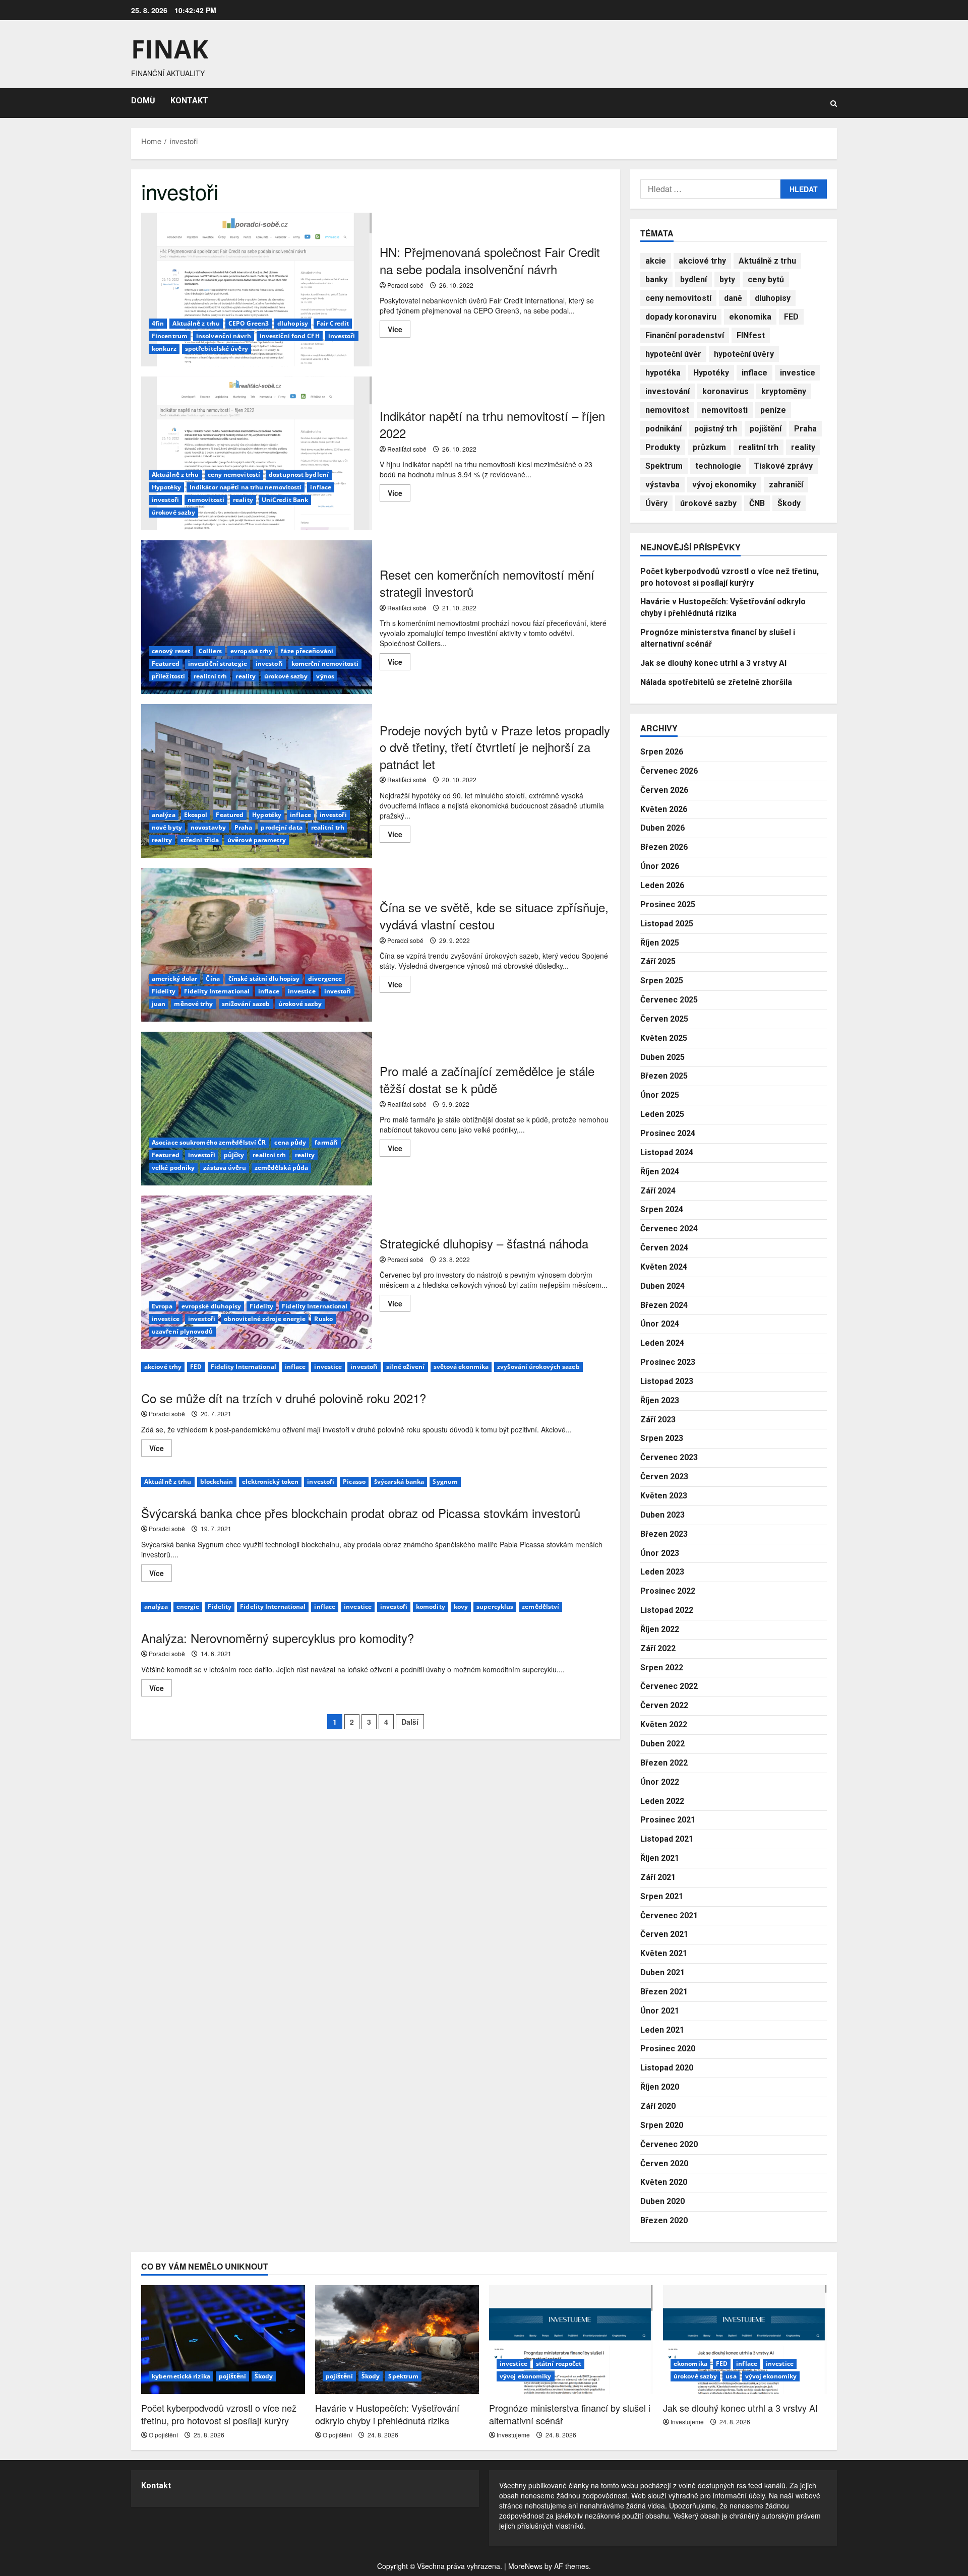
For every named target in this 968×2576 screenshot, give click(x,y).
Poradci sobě (405, 285)
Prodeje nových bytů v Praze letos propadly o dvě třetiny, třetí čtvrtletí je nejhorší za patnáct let (257, 781)
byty (727, 279)
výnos (325, 676)
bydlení (693, 279)
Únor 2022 (660, 1782)
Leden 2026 (662, 885)
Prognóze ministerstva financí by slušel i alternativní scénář (570, 2414)
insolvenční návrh (224, 336)
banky (656, 279)
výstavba (662, 485)
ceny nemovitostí (234, 475)
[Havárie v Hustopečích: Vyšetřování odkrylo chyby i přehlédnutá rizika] (397, 2340)
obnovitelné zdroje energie (265, 1319)
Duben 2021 (662, 1972)
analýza (164, 815)
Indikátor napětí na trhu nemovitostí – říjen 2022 (257, 453)
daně (733, 298)
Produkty (663, 447)
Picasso (354, 1482)
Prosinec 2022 (668, 1591)
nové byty (167, 827)
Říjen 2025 (660, 943)
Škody (789, 503)
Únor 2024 (660, 1324)
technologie (718, 466)
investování (668, 391)
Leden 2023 (662, 1572)
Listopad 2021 (667, 1839)
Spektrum (664, 466)
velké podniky (173, 1168)
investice (302, 991)
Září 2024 (658, 1191)
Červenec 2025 (669, 1000)
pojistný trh (716, 429)
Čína (213, 979)
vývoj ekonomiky (724, 485)
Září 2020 (658, 2106)
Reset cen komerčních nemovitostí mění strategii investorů (257, 617)
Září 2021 (658, 1877)
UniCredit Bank (285, 500)
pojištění (766, 429)
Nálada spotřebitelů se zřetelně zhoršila (716, 682)
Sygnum (445, 1482)
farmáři (326, 1142)
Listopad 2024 (667, 1152)
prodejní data (281, 827)
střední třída (200, 840)
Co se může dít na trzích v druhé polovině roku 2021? (284, 1398)
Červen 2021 (664, 1934)
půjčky (234, 1155)
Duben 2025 (662, 1057)
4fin (158, 323)
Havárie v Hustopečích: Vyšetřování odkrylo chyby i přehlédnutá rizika (387, 2414)
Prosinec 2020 (668, 2049)
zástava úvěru (224, 1168)
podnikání (663, 429)
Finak (170, 49)
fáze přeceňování (307, 651)
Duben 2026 (662, 828)
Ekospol (196, 815)
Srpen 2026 (662, 752)
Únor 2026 (660, 866)
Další (410, 1722)
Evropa (162, 1306)
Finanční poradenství (685, 335)
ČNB (757, 503)
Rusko (323, 1319)
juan (159, 1004)
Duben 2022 (662, 1744)
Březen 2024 (664, 1305)
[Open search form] (834, 103)
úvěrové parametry (257, 840)
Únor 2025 (660, 1095)
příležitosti (168, 676)
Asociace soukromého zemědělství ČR (209, 1142)
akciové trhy (163, 1367)
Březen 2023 (664, 1534)
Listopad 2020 (667, 2068)
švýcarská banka (399, 1482)
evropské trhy (251, 651)
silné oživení (405, 1367)
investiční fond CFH (290, 336)
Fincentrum (170, 336)
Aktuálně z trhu (196, 323)
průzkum (709, 447)
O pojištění (163, 2435)
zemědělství (540, 1607)
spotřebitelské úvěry (217, 349)
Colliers (210, 651)
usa (731, 2376)
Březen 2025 (664, 1076)
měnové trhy (193, 1004)
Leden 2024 (662, 1343)
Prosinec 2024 (668, 1133)
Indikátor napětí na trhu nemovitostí (246, 487)
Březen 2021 (664, 1992)
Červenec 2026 (669, 771)
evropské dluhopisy (211, 1306)
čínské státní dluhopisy (264, 979)
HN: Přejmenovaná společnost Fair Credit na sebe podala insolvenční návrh (257, 290)
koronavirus (725, 391)
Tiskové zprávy (783, 466)
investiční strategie (218, 664)
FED (196, 1367)
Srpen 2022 (662, 1668)
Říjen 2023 (660, 1400)
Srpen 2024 (662, 1209)
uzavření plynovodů (182, 1331)
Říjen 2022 (660, 1629)
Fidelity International (217, 991)
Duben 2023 (662, 1515)
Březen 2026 (664, 847)
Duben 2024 (662, 1286)
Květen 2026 (664, 809)
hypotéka (663, 373)
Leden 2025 (662, 1114)
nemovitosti (206, 500)
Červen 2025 (664, 1019)
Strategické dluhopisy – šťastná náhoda (257, 1272)
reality (243, 500)
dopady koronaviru (681, 317)
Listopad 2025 (667, 924)
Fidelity (164, 991)
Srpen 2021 (662, 1896)
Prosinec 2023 (668, 1362)
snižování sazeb (246, 1004)
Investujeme (513, 2435)
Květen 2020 (664, 2182)
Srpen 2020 (662, 2125)
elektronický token (270, 1482)
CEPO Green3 (249, 323)
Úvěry (656, 503)
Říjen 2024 (660, 1172)
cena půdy (290, 1142)
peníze (773, 410)
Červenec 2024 (669, 1229)
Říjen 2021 (660, 1858)
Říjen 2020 (660, 2087)
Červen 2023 (664, 1477)
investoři (342, 336)
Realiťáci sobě (407, 449)
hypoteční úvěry (744, 354)
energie (188, 1607)
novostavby (208, 827)
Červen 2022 (664, 1705)
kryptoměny (784, 391)
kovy (461, 1607)
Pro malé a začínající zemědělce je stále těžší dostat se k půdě (257, 1109)
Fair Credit (333, 323)
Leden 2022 (662, 1801)
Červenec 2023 (669, 1457)
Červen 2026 (664, 790)
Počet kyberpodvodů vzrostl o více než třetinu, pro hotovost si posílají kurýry (219, 2414)
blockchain (217, 1482)
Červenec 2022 (669, 1686)
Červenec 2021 (669, 1915)
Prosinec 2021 (668, 1820)
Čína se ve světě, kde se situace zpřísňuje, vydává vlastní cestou (257, 945)
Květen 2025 (664, 1038)
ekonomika (750, 317)
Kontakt (156, 2486)
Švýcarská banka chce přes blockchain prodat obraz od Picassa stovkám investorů (361, 1513)
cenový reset (171, 651)
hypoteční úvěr (673, 354)
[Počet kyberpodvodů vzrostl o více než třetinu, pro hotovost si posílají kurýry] (223, 2340)
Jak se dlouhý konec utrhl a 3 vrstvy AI (713, 663)
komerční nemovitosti (325, 664)
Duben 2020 (662, 2201)
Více (399, 331)
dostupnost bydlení (299, 475)
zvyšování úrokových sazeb (538, 1367)
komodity (431, 1607)
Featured (166, 664)
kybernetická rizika (181, 2376)
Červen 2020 (664, 2163)
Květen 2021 (664, 1953)
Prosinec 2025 (668, 904)
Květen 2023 (664, 1496)
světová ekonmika (461, 1367)
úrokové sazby (173, 512)
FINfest (751, 335)
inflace (321, 487)
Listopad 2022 (667, 1610)
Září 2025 (658, 961)
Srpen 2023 (662, 1438)
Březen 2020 (664, 2220)
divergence (325, 979)
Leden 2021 (662, 2030)
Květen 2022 (664, 1724)
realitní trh (210, 676)
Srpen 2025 (662, 981)
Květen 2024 (664, 1267)
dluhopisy (293, 323)
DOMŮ (143, 101)
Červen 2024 (664, 1248)
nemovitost (667, 410)
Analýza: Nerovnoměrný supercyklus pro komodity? (278, 1638)
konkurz (164, 349)
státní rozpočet (559, 2364)
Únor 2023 (660, 1553)
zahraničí (786, 485)
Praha (244, 827)
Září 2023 (658, 1420)
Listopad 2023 (667, 1381)
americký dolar (174, 979)
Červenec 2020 (669, 2144)
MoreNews (525, 2566)
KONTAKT (189, 101)
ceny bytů (766, 279)
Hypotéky (166, 487)
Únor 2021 (660, 2011)
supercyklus (495, 1607)
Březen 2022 (664, 1763)
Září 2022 (658, 1648)
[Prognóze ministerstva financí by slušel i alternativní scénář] (571, 2340)
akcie (656, 261)
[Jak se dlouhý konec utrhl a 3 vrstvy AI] (745, 2340)
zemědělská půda (282, 1168)
